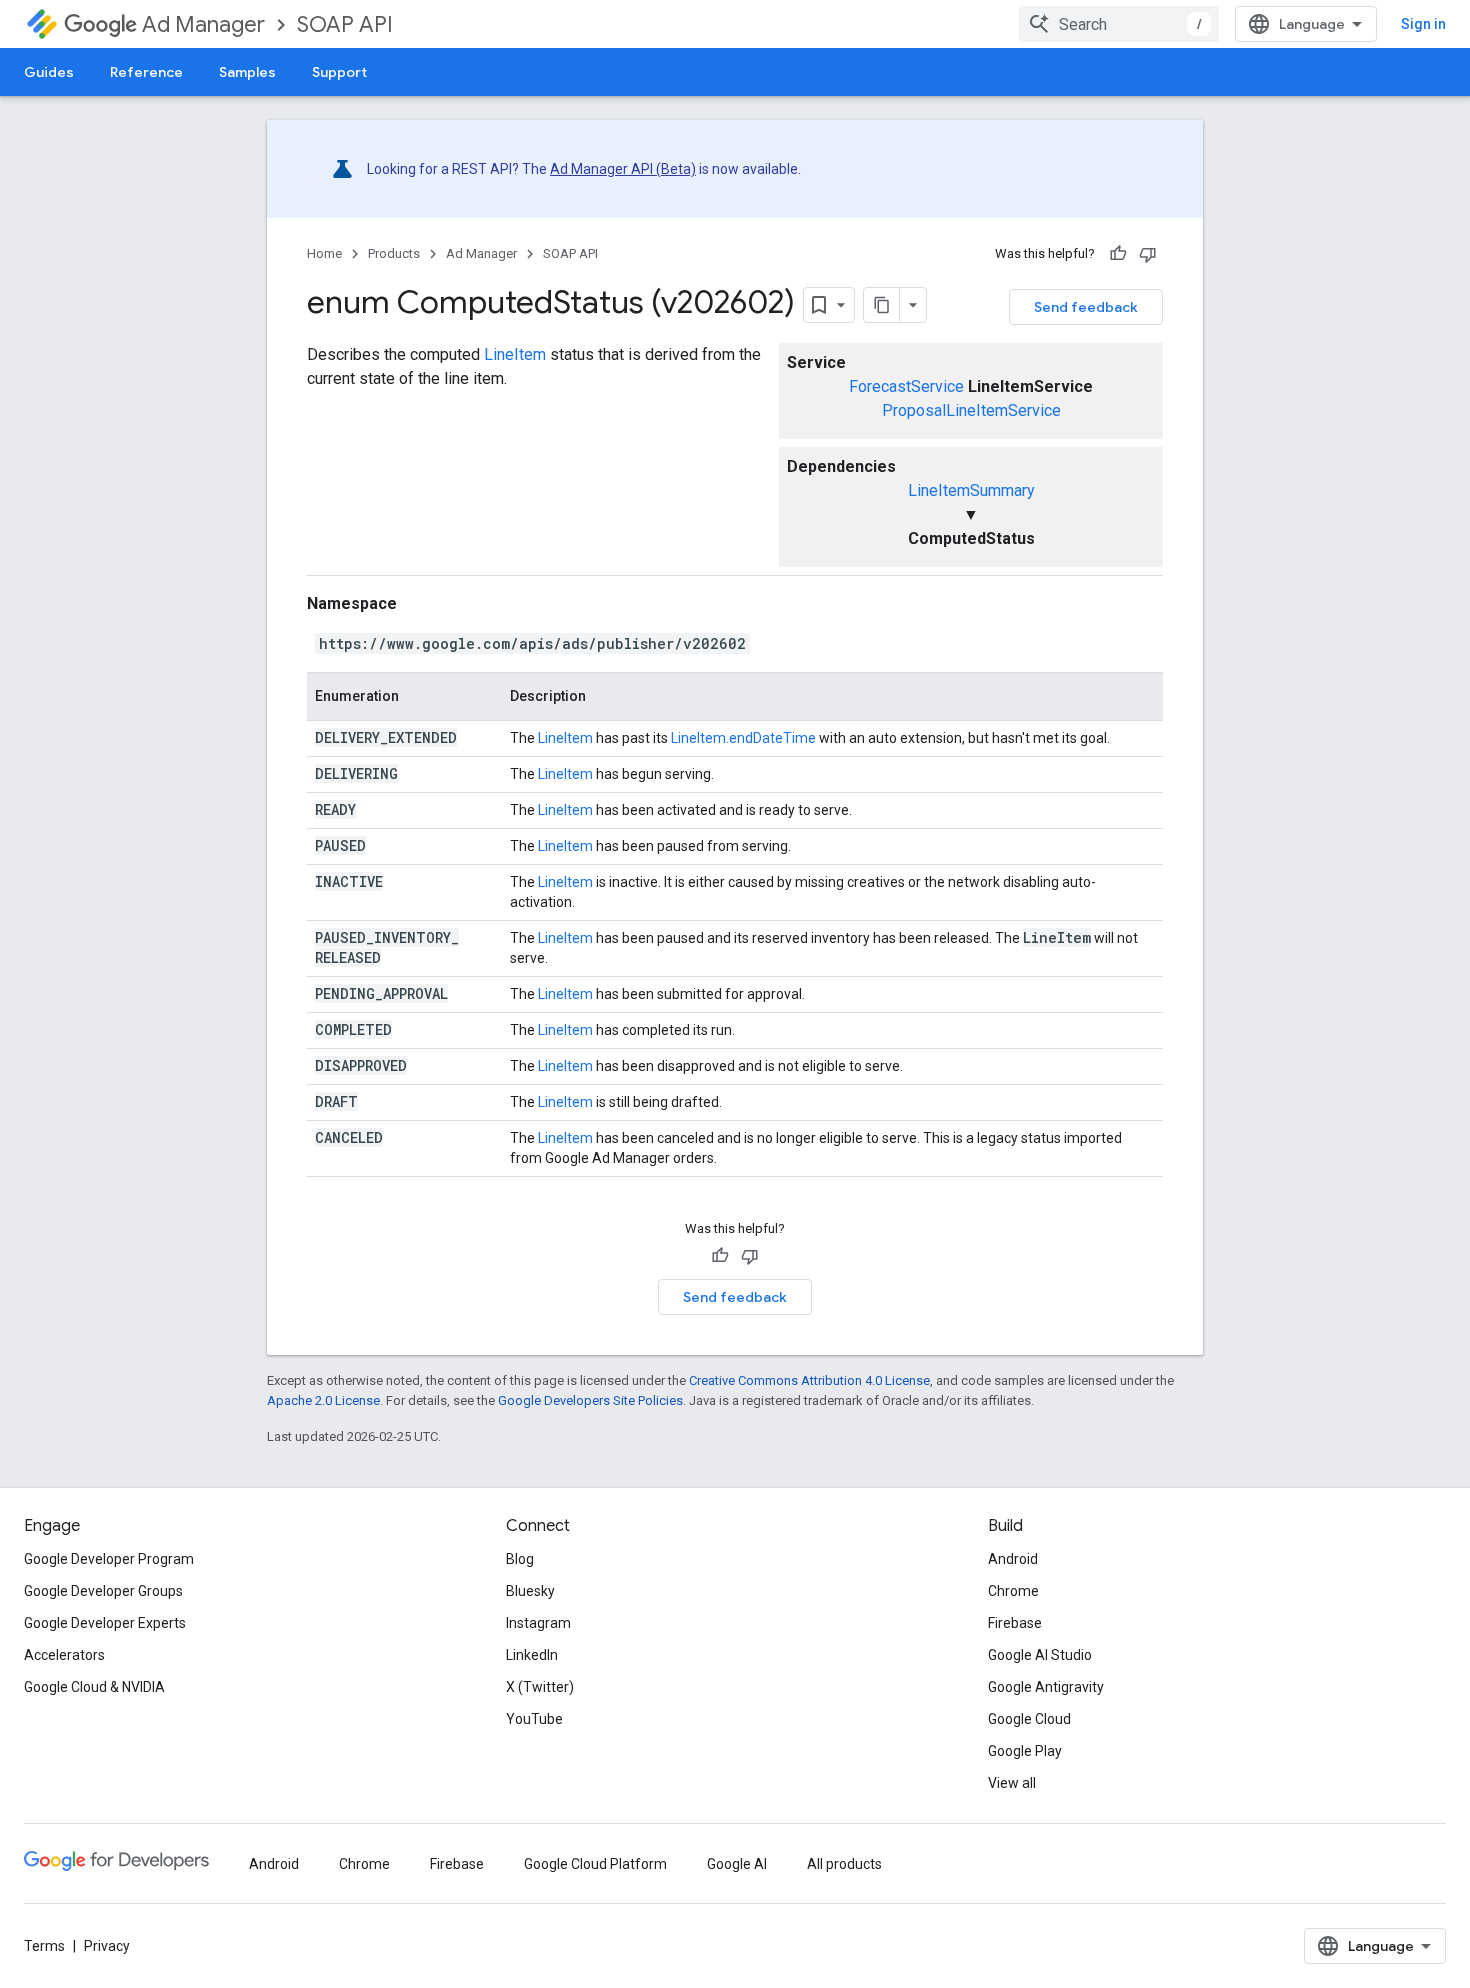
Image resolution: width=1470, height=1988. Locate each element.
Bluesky (530, 1591)
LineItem (515, 354)
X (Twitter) (540, 1687)
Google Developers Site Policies (590, 1400)
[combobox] (1119, 24)
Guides (49, 72)
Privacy (107, 1946)
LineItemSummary (971, 490)
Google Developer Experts (105, 1623)
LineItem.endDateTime (743, 738)
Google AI (737, 1864)
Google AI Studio (1040, 1655)
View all (1012, 1783)
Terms (44, 1946)
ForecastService (906, 386)
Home (324, 253)
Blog (520, 1559)
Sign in (1423, 24)
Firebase (1015, 1623)
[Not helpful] (1148, 254)
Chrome (1013, 1591)
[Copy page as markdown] (882, 305)
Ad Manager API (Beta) (623, 169)
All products (844, 1864)
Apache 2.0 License (323, 1400)
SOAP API (345, 24)
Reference (146, 72)
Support (339, 72)
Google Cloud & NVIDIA (94, 1687)
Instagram (538, 1623)
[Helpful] (1118, 254)
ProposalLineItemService (971, 410)
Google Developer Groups (103, 1591)
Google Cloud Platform (595, 1864)
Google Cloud (1029, 1719)
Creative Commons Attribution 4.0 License (809, 1380)
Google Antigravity (1046, 1687)
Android (1013, 1559)
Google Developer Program (109, 1559)
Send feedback (1086, 307)
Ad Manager (203, 24)
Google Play (1025, 1751)
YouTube (534, 1719)
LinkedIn (532, 1655)
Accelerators (64, 1655)
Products (394, 253)
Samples (247, 72)
